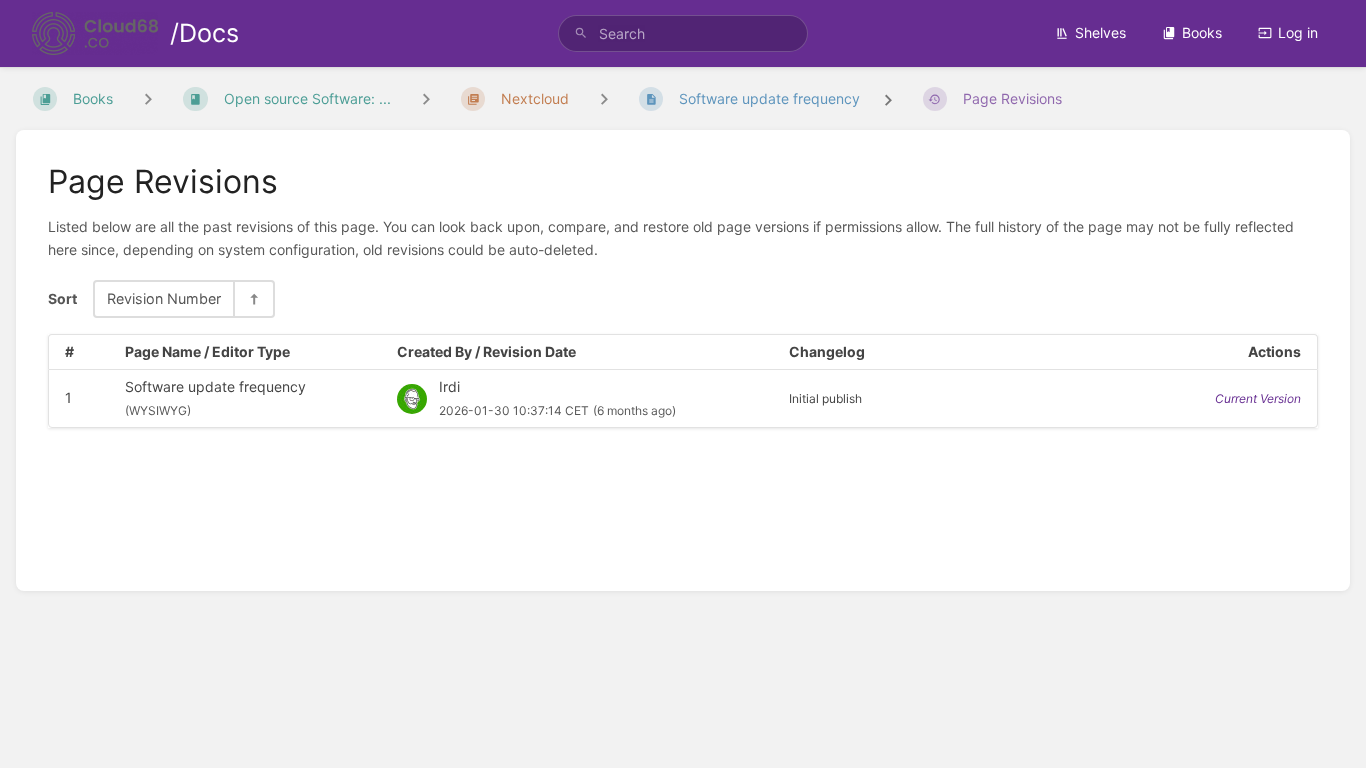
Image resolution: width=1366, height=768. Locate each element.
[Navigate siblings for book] (148, 98)
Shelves (1100, 32)
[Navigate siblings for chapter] (426, 98)
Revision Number (164, 298)
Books (1202, 32)
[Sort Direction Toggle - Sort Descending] (253, 298)
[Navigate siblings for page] (604, 98)
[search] (683, 33)
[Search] (581, 33)
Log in (1298, 32)
